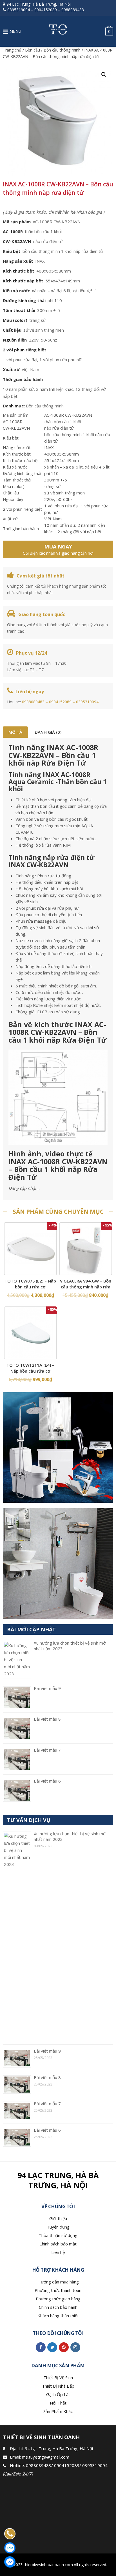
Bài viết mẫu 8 (47, 1719)
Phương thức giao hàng (58, 2299)
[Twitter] (52, 2347)
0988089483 (73, 10)
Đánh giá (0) (48, 732)
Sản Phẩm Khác (58, 2411)
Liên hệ (58, 2252)
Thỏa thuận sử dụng (58, 2235)
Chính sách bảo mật (58, 2244)
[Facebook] (41, 2347)
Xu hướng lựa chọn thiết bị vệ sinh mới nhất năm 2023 (70, 1646)
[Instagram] (75, 2347)
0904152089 (46, 10)
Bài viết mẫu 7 (47, 1750)
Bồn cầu (33, 50)
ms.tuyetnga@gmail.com (46, 2457)
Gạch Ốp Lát (58, 2394)
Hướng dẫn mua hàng (58, 2282)
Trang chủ (12, 50)
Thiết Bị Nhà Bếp (58, 2386)
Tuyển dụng (58, 2227)
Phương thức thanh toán (58, 2290)
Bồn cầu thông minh (62, 50)
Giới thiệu (58, 2218)
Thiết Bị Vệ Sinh (58, 2377)
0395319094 (19, 10)
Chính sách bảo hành (58, 2307)
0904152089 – (63, 702)
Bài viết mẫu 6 (47, 1781)
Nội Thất (58, 2403)
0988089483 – (35, 702)
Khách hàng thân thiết (58, 2316)
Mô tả (15, 732)
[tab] (15, 732)
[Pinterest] (64, 2347)
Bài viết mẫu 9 (47, 1688)
